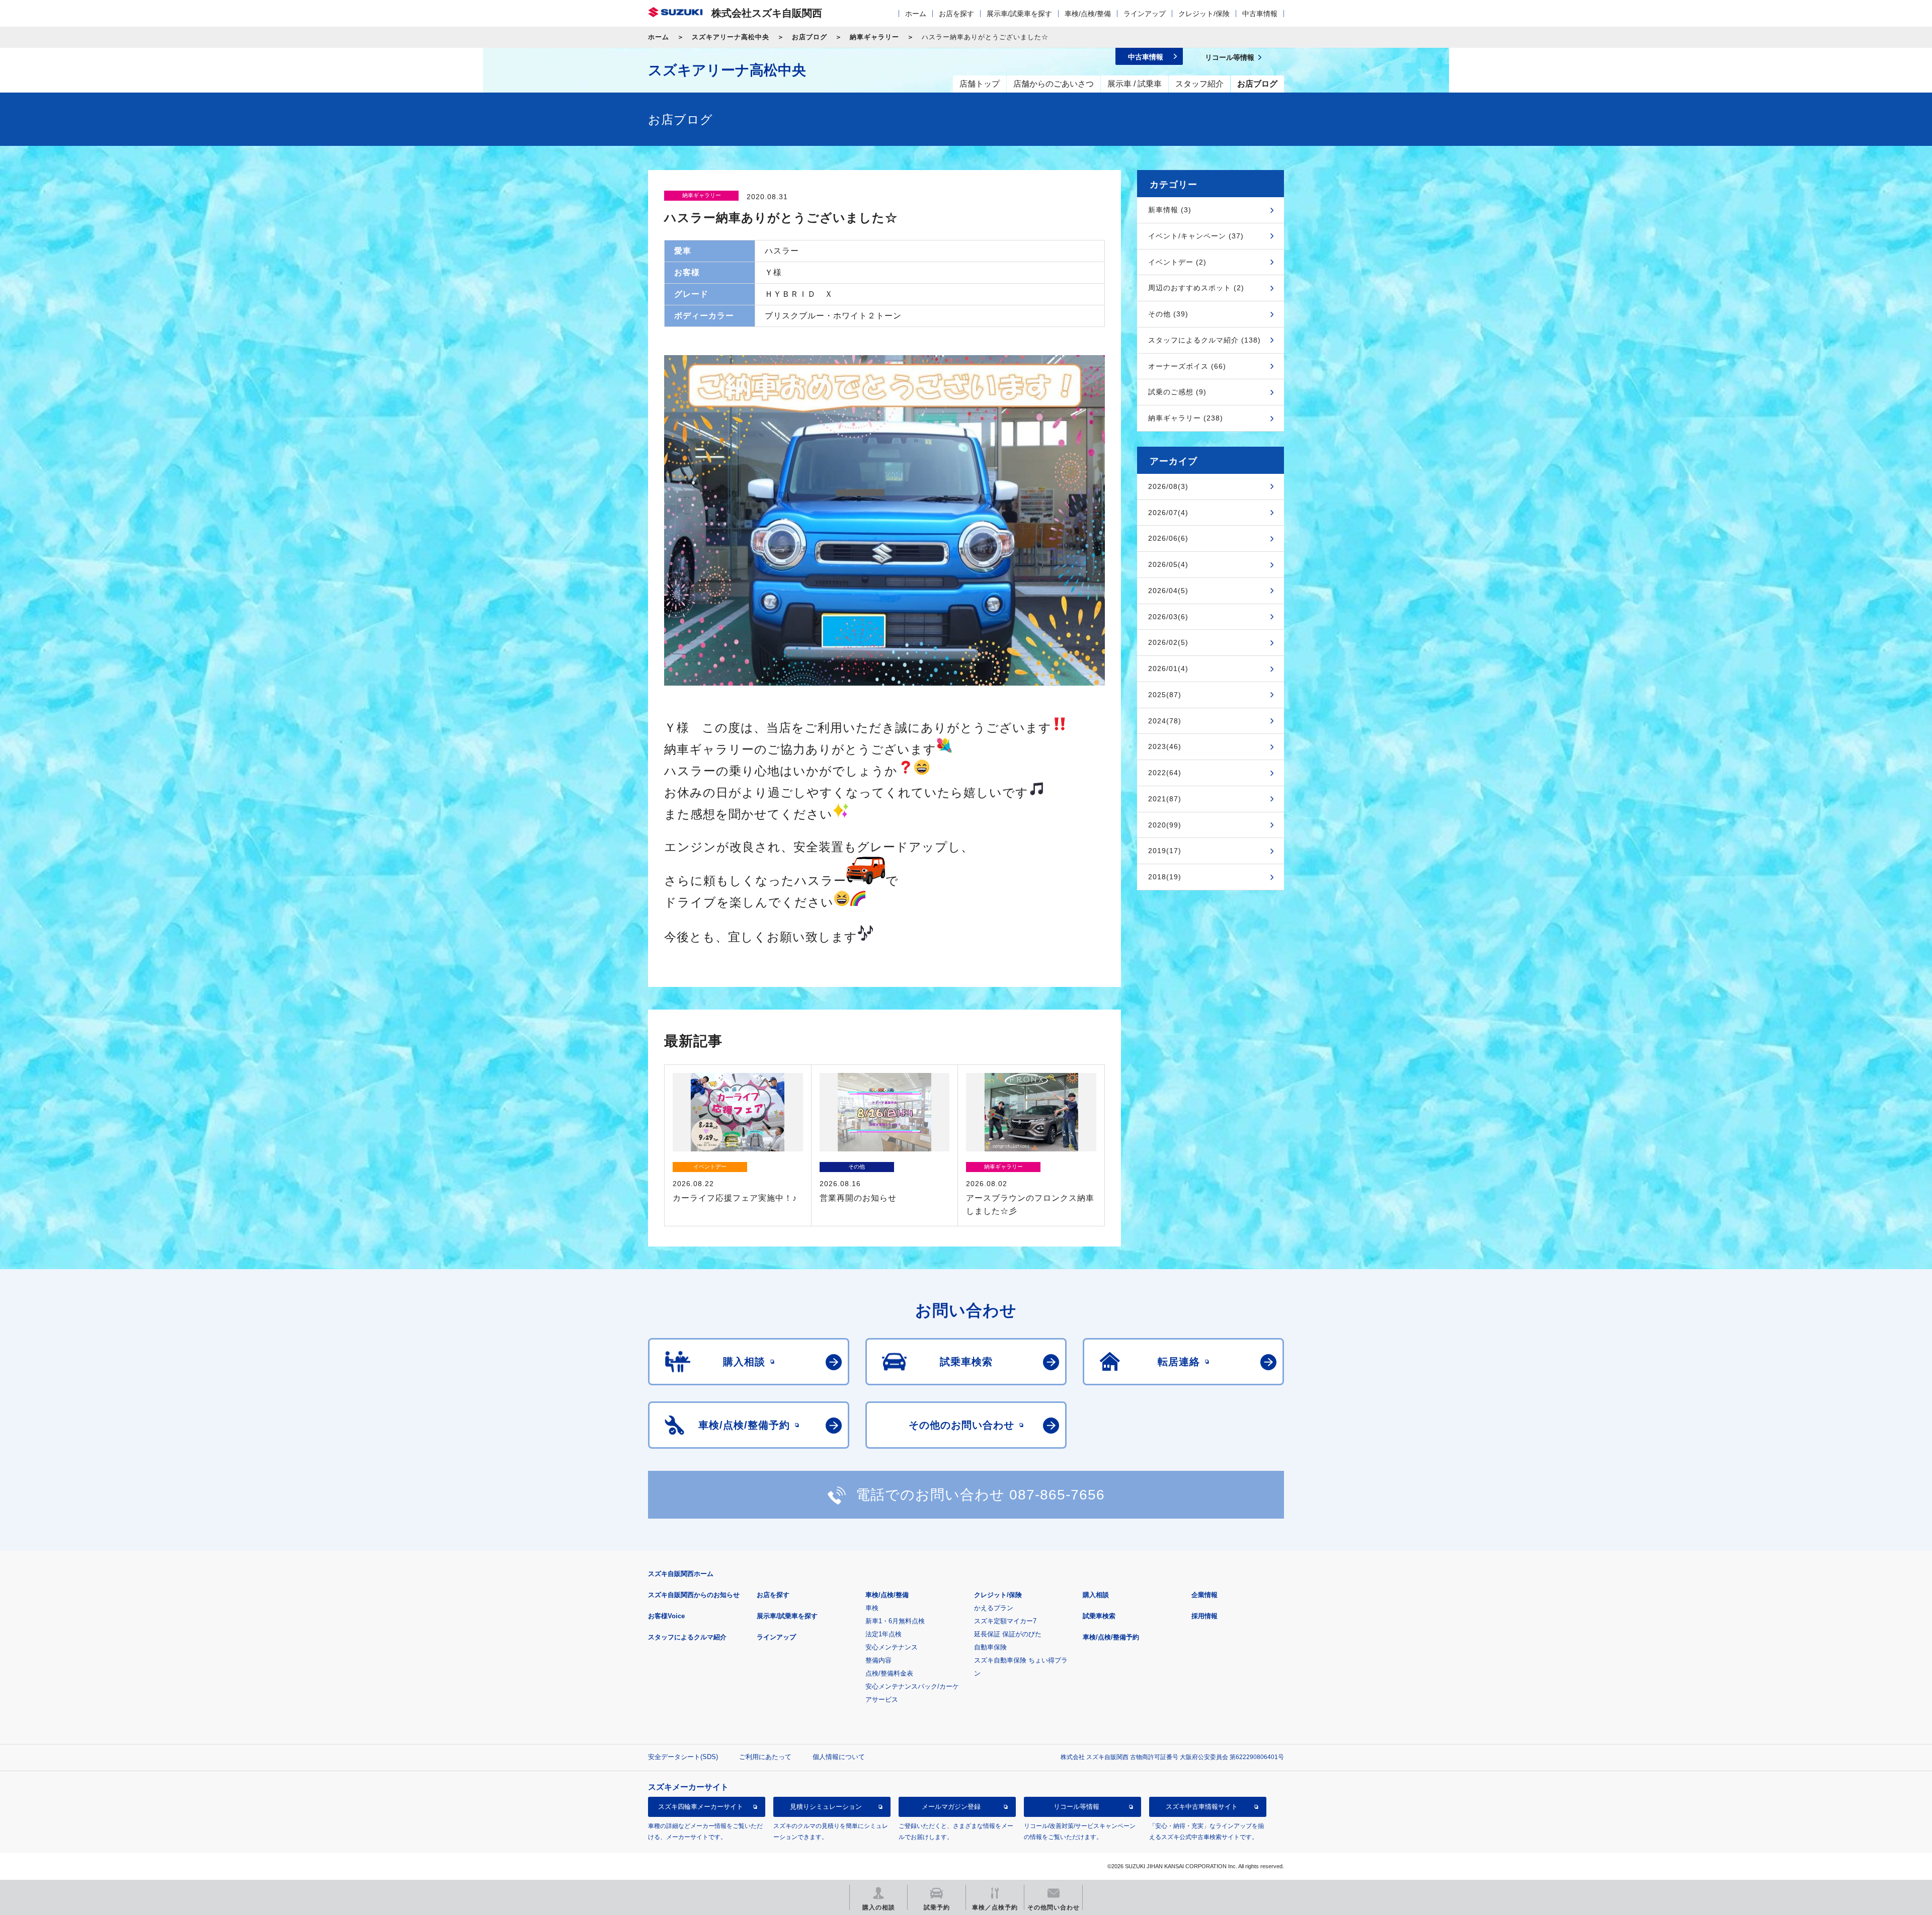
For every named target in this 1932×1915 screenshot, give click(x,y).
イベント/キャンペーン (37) (1196, 236)
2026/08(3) (1168, 486)
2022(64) (1165, 773)
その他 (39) (1168, 314)
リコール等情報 (1076, 1807)
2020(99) (1165, 825)
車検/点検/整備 (1088, 14)
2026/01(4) (1168, 669)
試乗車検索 (1099, 1616)
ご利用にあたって (765, 1757)
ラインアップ (1145, 14)
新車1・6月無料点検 (895, 1621)
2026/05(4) (1168, 564)
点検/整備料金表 (889, 1673)
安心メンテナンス (892, 1647)
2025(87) (1165, 695)
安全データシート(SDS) (683, 1757)
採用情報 (1204, 1616)
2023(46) (1165, 746)
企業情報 (1204, 1595)
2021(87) (1165, 799)
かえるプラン (994, 1608)
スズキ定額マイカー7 (1005, 1621)
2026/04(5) (1168, 591)
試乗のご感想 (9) (1177, 392)
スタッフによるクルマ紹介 (687, 1637)
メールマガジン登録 (951, 1807)
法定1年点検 (883, 1634)
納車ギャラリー (874, 37)
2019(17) (1165, 851)
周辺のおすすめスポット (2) (1196, 288)
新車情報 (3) (1170, 210)
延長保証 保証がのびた (1008, 1634)
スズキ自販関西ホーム (681, 1574)
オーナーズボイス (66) (1187, 366)
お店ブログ (810, 37)
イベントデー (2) (1177, 262)
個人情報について (839, 1757)
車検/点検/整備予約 (1111, 1637)
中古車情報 (1260, 14)
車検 (872, 1608)
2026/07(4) (1168, 513)
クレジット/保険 (1204, 14)
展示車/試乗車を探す (1019, 14)
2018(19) (1165, 877)
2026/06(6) (1168, 538)
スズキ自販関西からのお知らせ (694, 1595)
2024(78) (1165, 721)
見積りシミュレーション (826, 1807)
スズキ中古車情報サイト (1202, 1807)
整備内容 (878, 1660)
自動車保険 (990, 1647)
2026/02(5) (1168, 642)
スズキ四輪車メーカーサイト (701, 1807)
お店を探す (956, 14)
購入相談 (1096, 1595)
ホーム (916, 14)
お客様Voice (666, 1616)
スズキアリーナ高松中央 (731, 37)
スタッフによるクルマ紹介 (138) (1204, 340)
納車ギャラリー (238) (1186, 418)
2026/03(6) (1168, 617)
